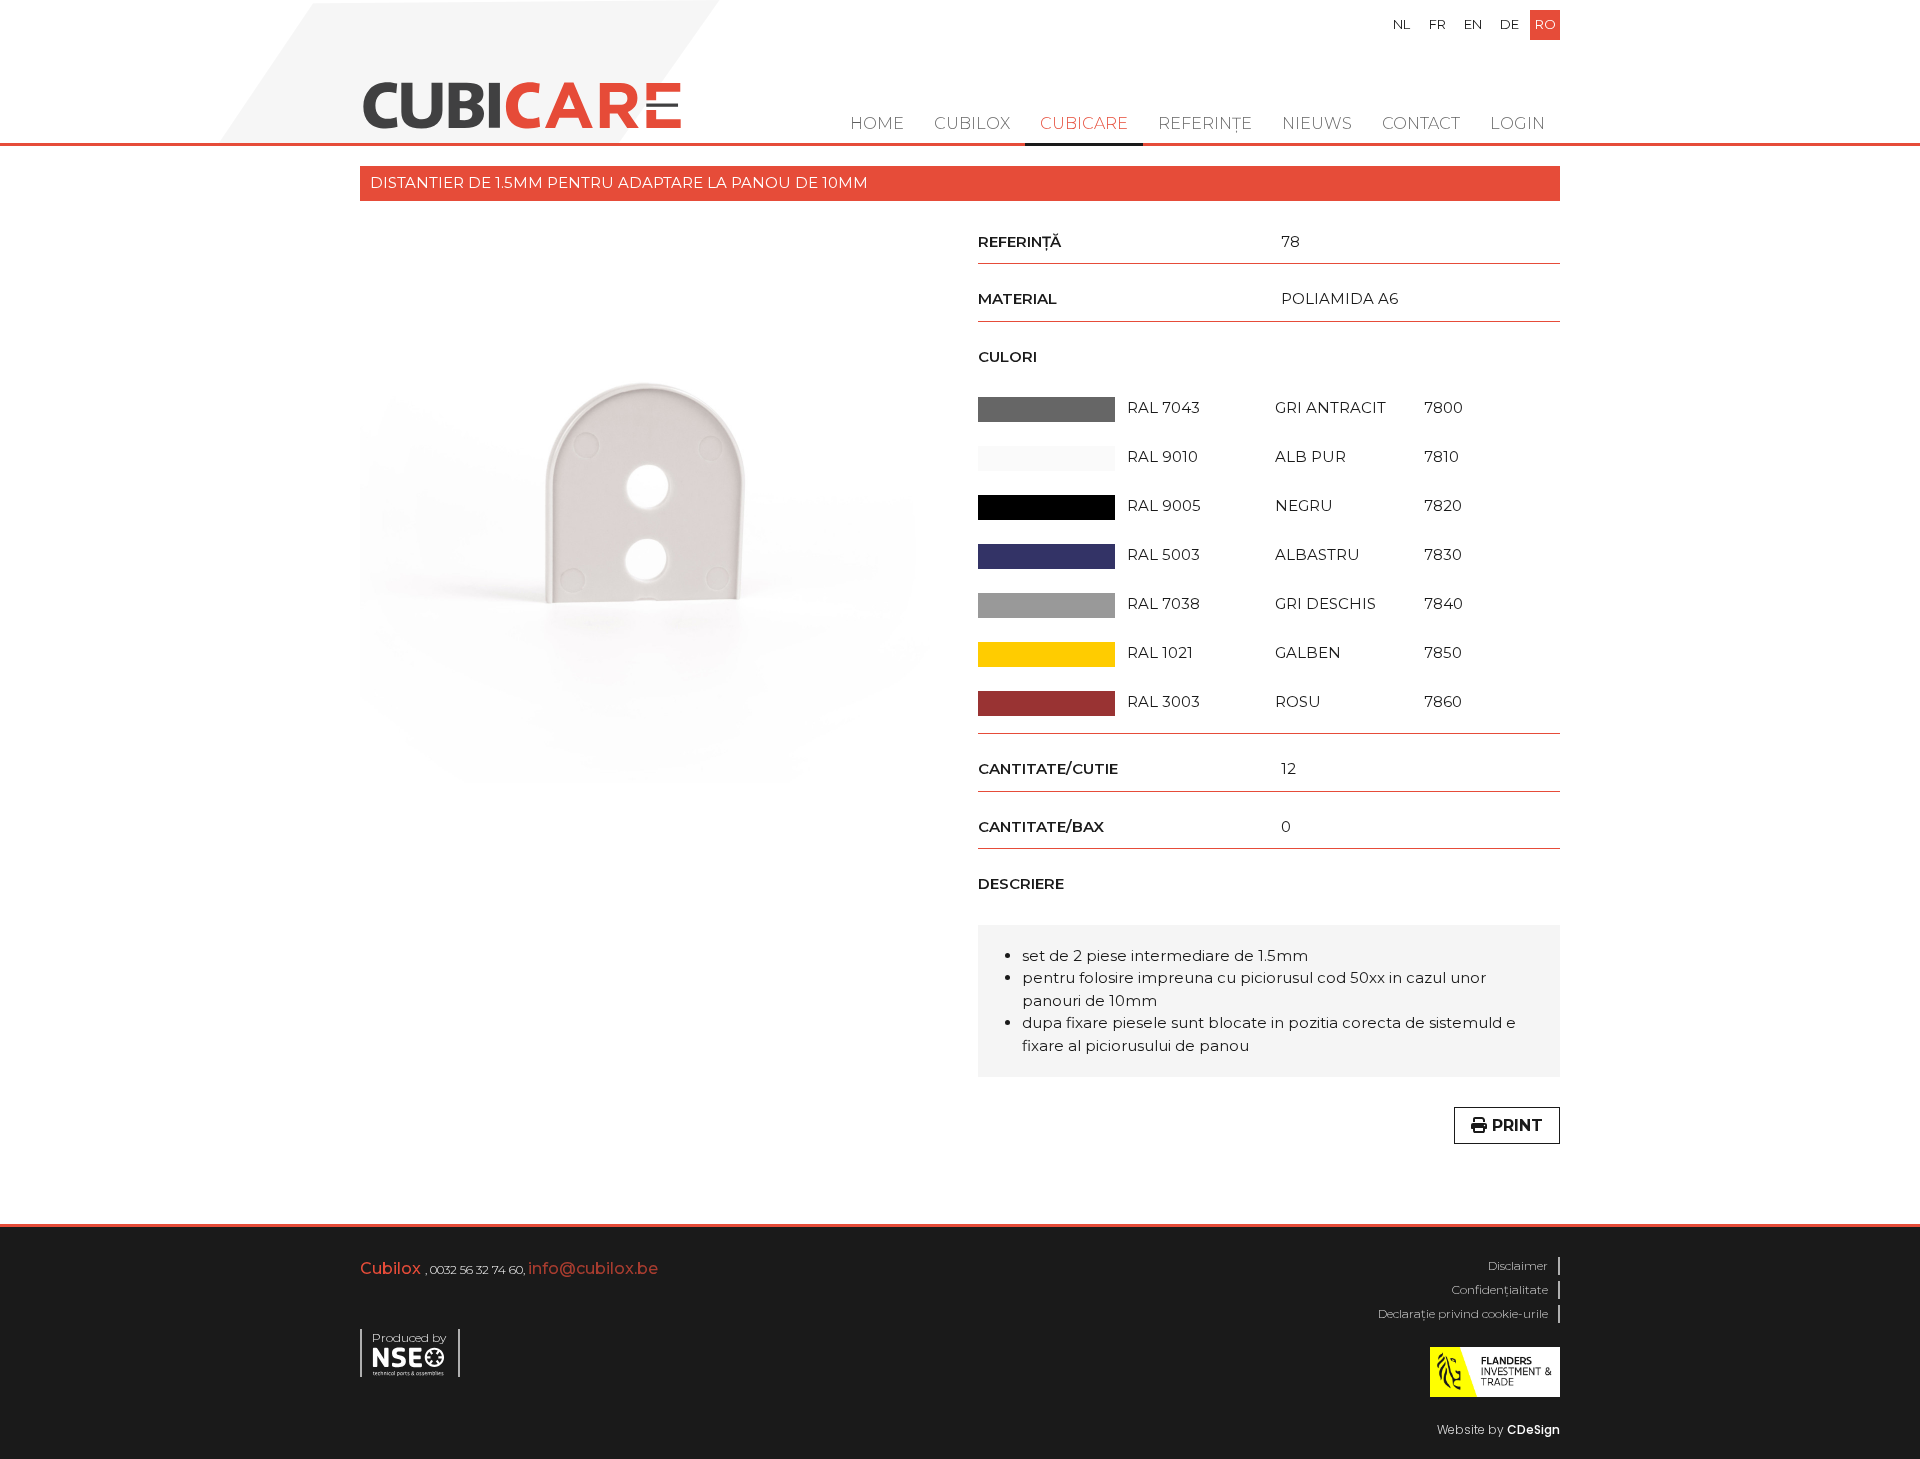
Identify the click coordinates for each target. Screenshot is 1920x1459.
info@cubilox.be (593, 1268)
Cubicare (1084, 123)
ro (1545, 24)
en (1473, 24)
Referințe (1205, 123)
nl (1401, 24)
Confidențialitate (1500, 1289)
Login (1517, 123)
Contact (1421, 123)
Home (877, 123)
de (1509, 24)
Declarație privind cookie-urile (1463, 1313)
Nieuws (1317, 123)
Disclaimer (1518, 1265)
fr (1437, 24)
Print (1515, 1125)
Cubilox (972, 123)
